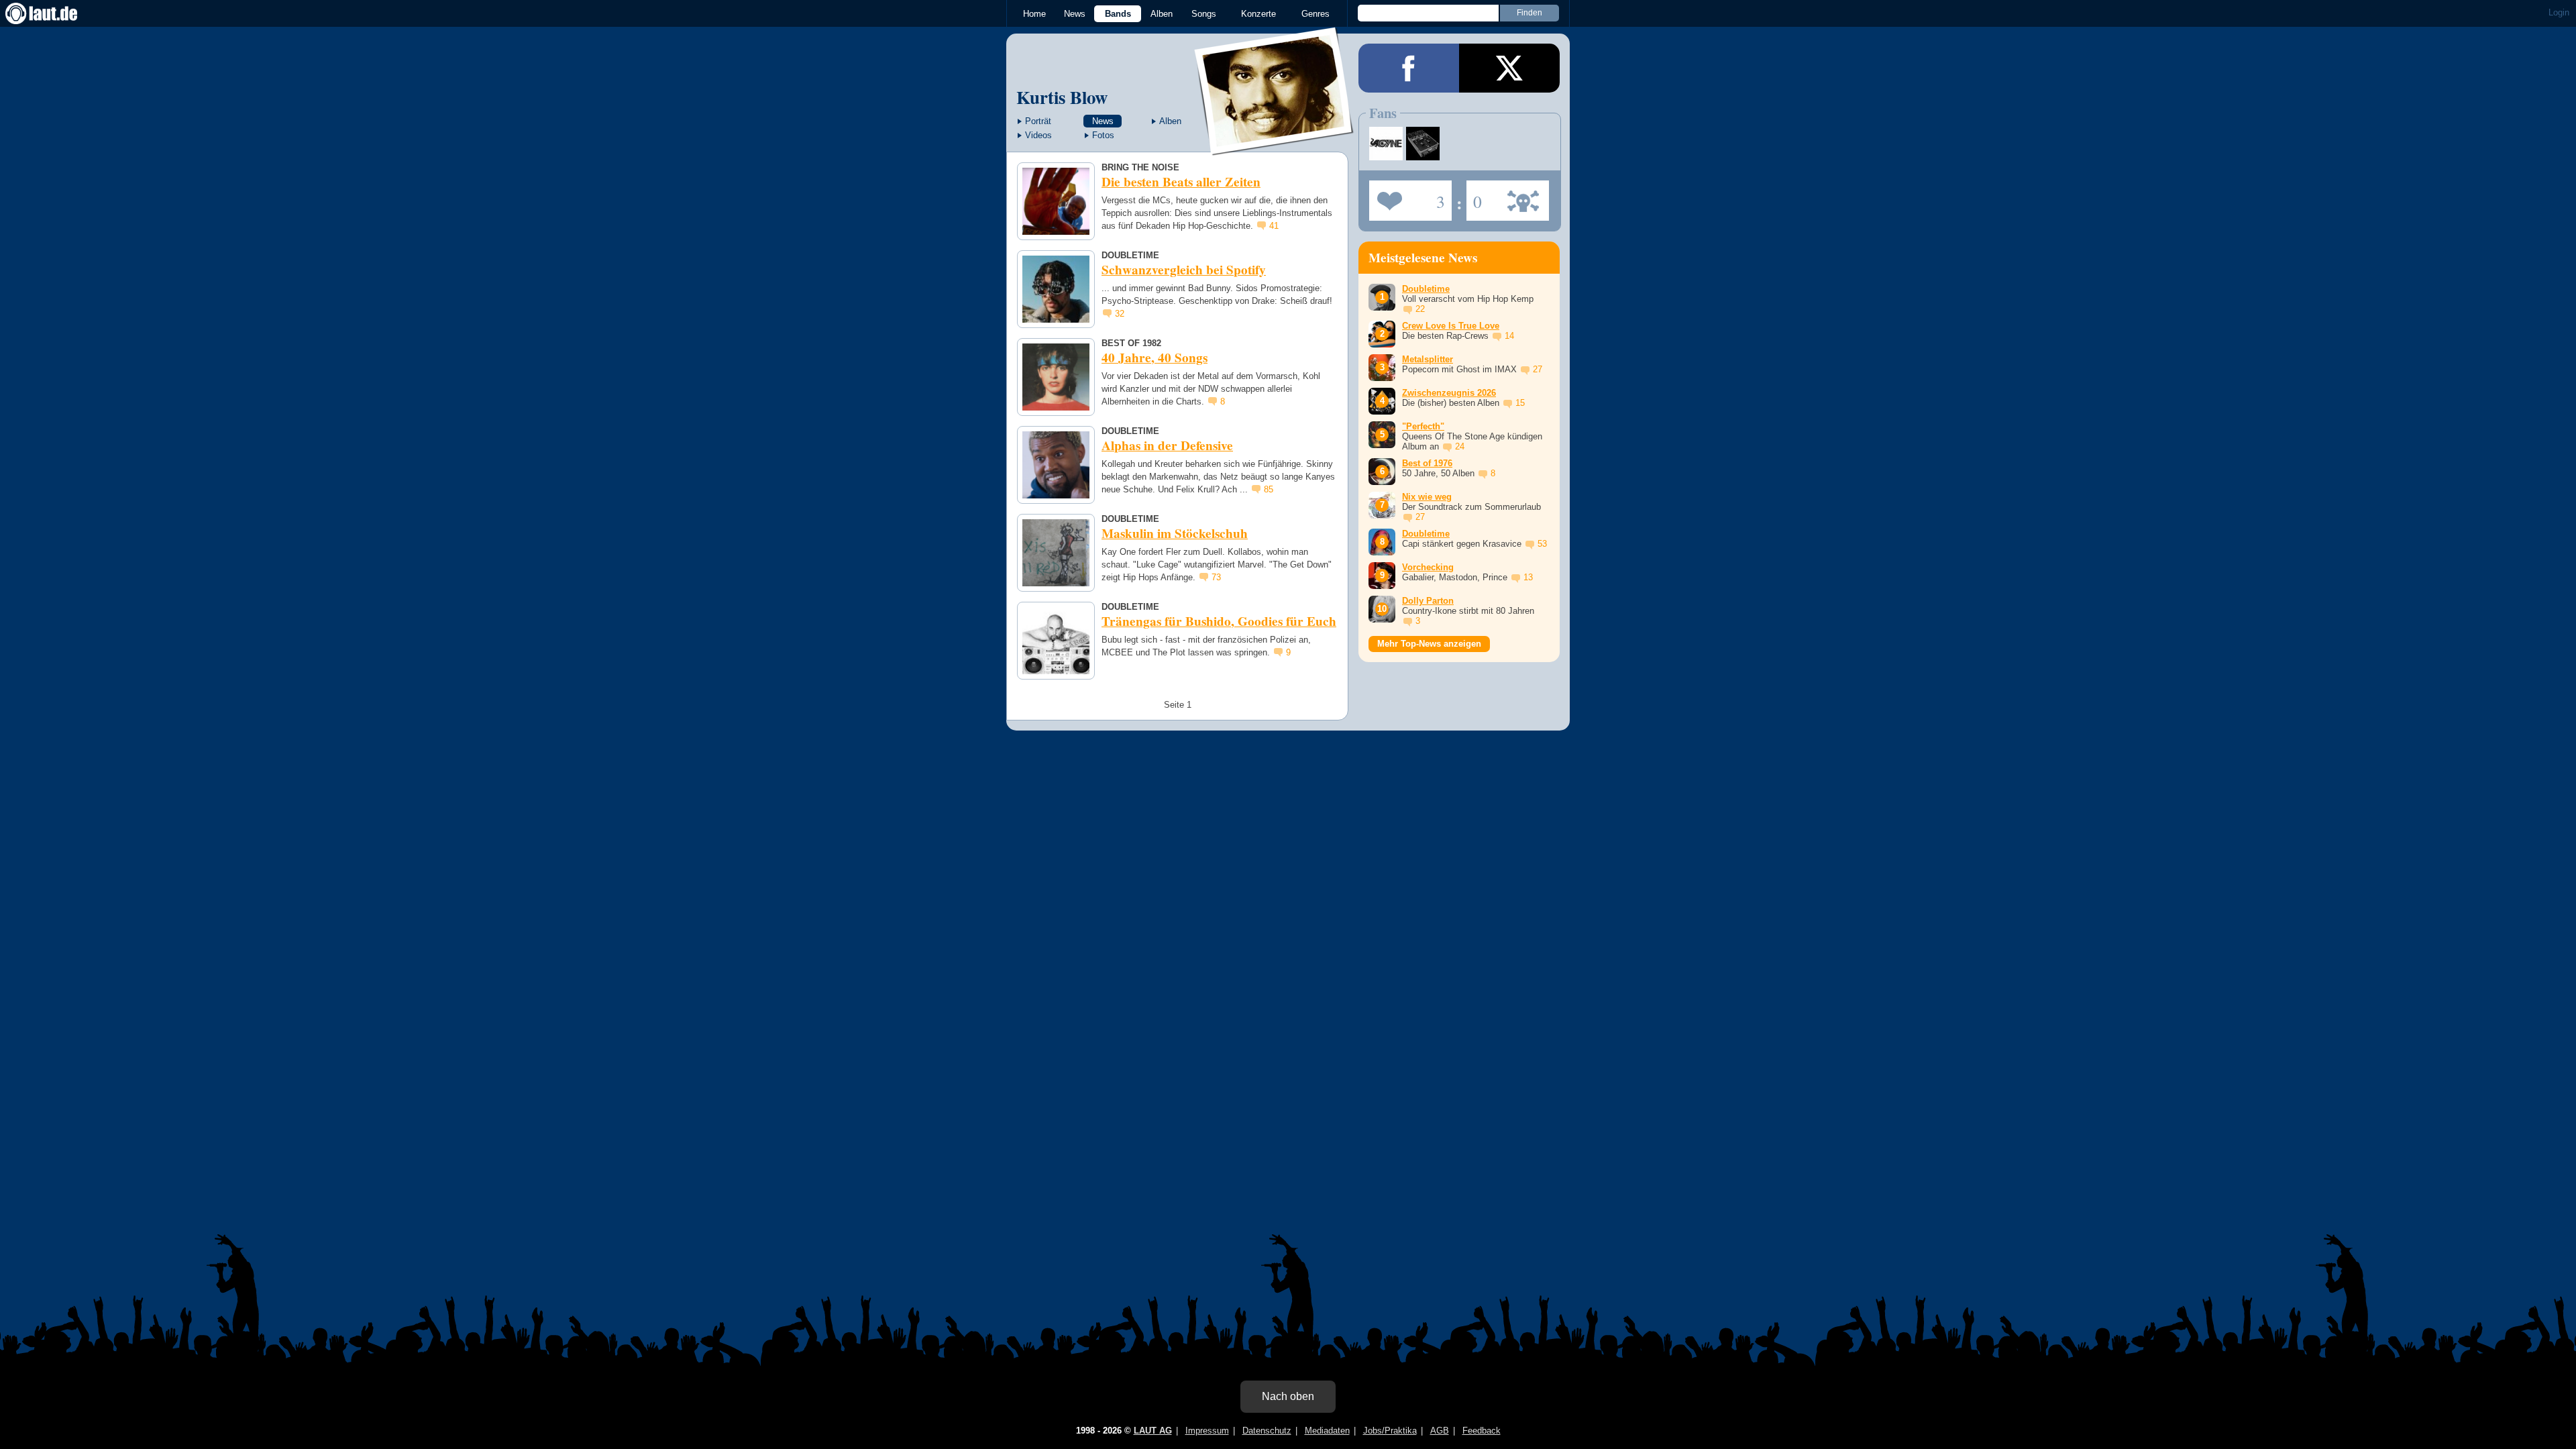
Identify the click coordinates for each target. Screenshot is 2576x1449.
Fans (1407, 197)
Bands (1118, 14)
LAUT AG (1153, 1431)
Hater (1474, 197)
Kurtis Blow (1062, 97)
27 (1538, 369)
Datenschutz (1267, 1431)
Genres (1316, 14)
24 (1460, 446)
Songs (1204, 14)
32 (1120, 314)
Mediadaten (1327, 1431)
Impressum (1207, 1431)
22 (1420, 309)
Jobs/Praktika (1390, 1431)
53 (1542, 544)
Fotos (1103, 135)
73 (1216, 577)
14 (1509, 336)
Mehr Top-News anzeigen (1429, 644)
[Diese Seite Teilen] (1409, 68)
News (1075, 14)
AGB (1440, 1431)
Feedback (1482, 1431)
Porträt (1038, 121)
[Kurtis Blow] (1275, 147)
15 (1520, 403)
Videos (1038, 135)
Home (1034, 14)
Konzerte (1258, 14)
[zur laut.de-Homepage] (54, 13)
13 (1528, 577)
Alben (1162, 14)
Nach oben (1288, 1396)
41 (1274, 226)
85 (1269, 489)
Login (2559, 12)
